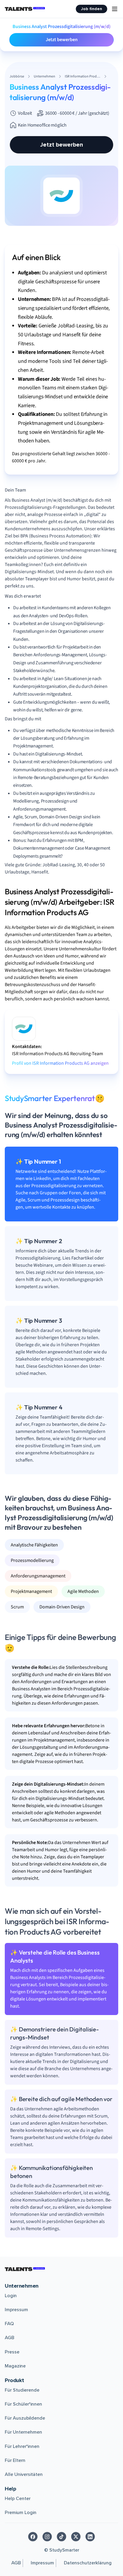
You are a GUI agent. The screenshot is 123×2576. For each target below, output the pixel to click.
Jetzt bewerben (62, 40)
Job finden (92, 9)
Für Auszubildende (25, 2418)
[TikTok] (61, 2537)
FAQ (9, 2324)
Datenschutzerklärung (88, 2563)
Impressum (16, 2310)
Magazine (15, 2366)
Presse (12, 2352)
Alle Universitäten (24, 2474)
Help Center (18, 2499)
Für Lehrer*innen (22, 2446)
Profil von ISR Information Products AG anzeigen (60, 1063)
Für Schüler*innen (23, 2404)
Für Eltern (15, 2460)
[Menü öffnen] (115, 9)
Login (11, 2296)
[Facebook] (33, 2537)
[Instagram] (47, 2537)
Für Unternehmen (23, 2432)
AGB (10, 2338)
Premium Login (21, 2513)
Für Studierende (22, 2390)
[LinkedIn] (90, 2537)
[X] (76, 2537)
